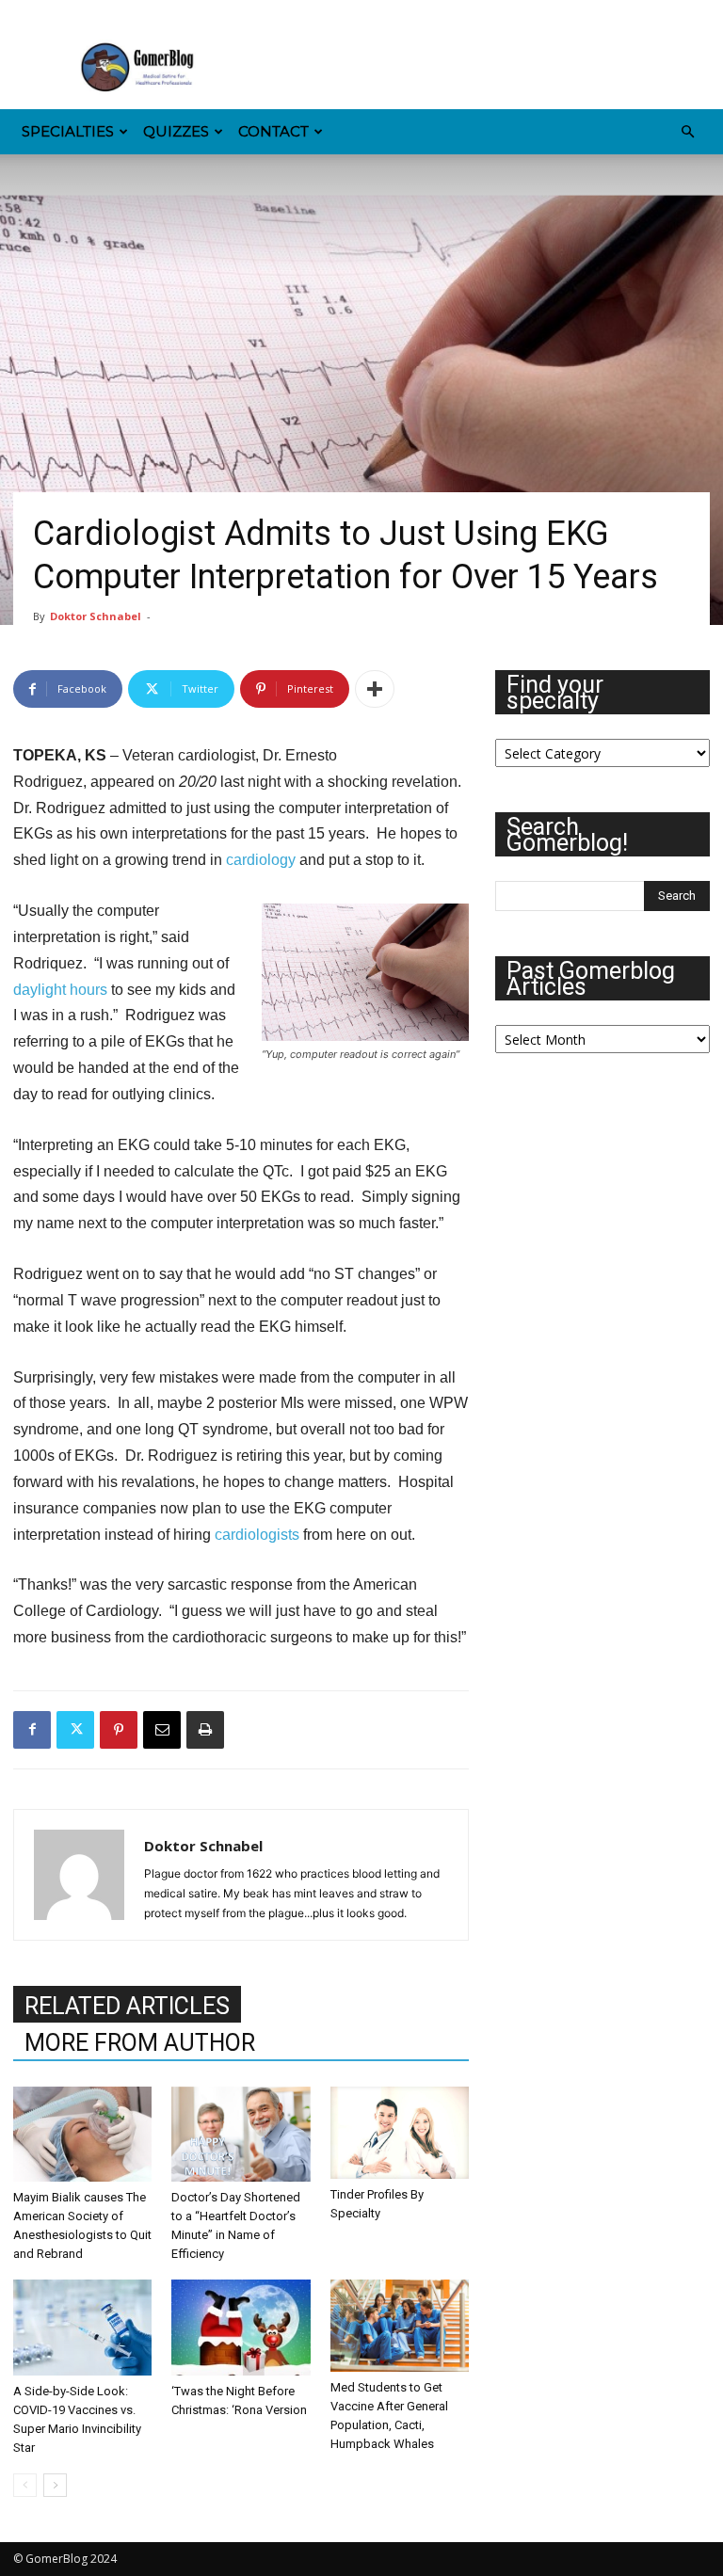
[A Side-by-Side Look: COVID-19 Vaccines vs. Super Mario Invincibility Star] (82, 2327)
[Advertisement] (489, 68)
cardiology (261, 860)
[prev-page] (25, 2485)
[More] (375, 689)
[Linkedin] (89, 13)
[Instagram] (58, 13)
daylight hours (60, 990)
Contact (273, 131)
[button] (687, 132)
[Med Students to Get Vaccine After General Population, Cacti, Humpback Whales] (400, 2326)
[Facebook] (27, 13)
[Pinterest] (120, 13)
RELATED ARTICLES (127, 2006)
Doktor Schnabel (96, 616)
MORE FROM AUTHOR (140, 2043)
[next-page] (55, 2485)
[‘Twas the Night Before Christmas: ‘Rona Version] (241, 2327)
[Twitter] (183, 13)
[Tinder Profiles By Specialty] (400, 2133)
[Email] (162, 1730)
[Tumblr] (152, 13)
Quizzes (176, 131)
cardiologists (257, 1535)
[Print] (205, 1730)
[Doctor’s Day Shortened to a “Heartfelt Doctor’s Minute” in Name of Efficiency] (241, 2134)
